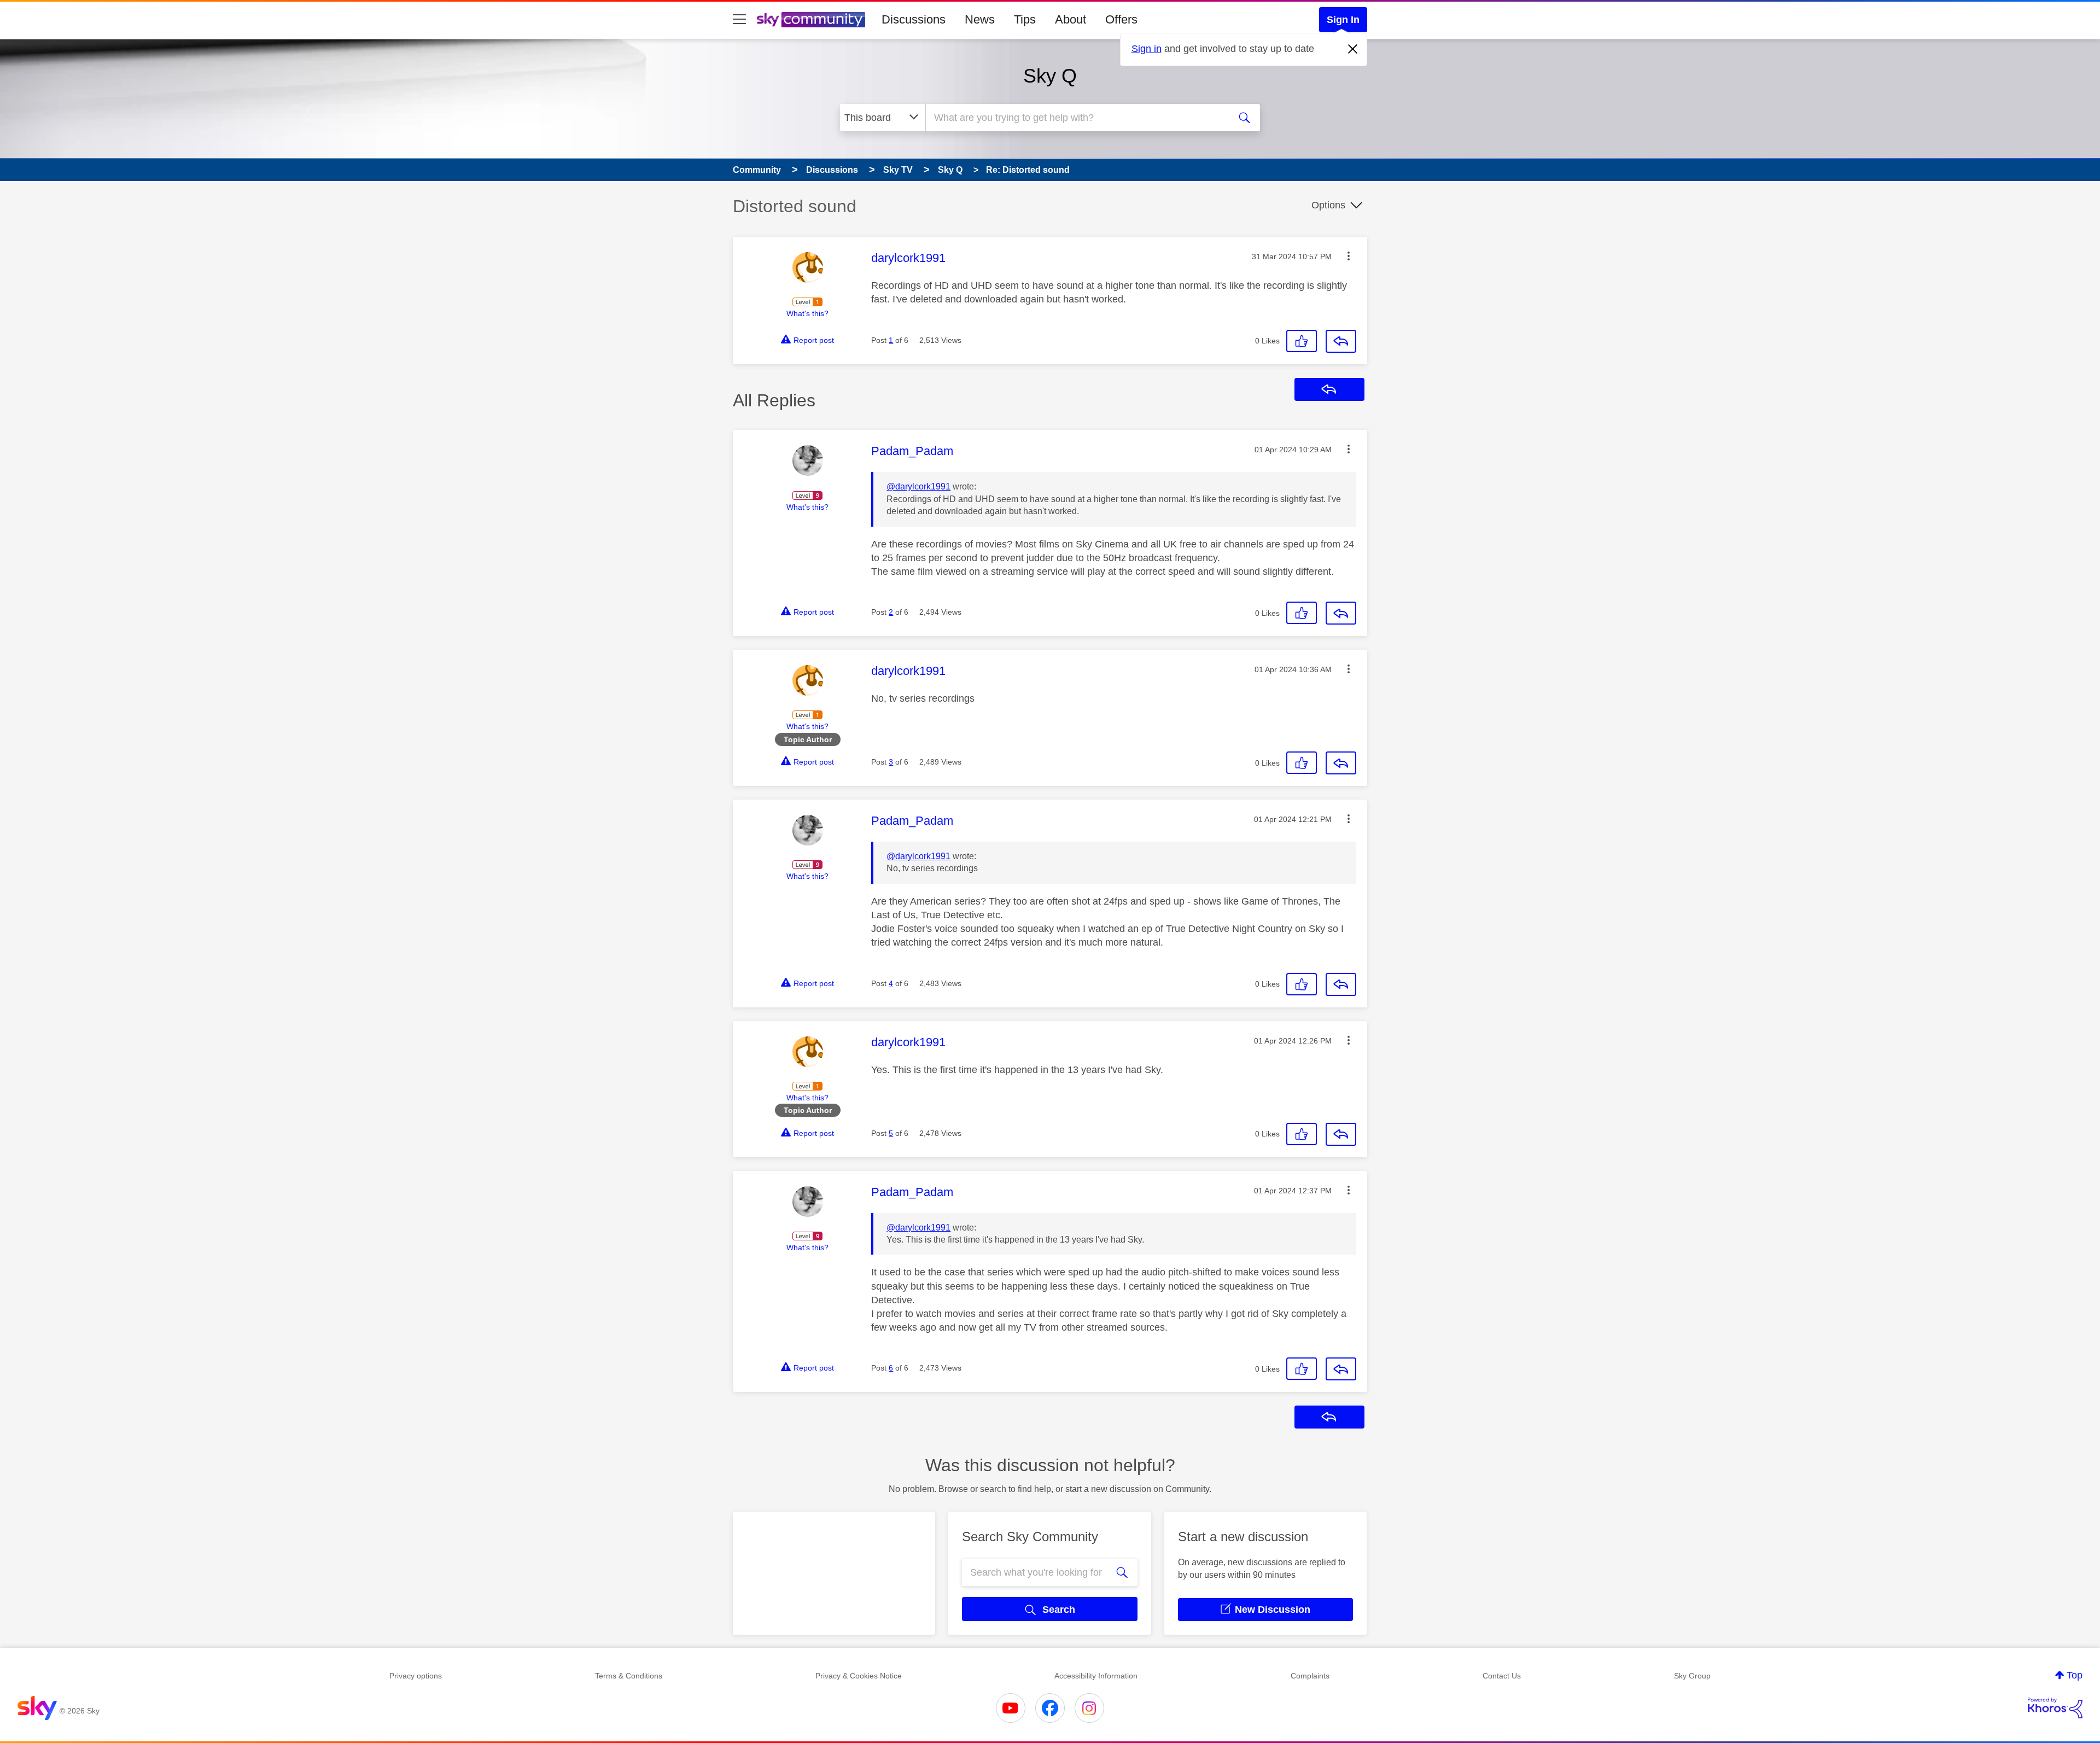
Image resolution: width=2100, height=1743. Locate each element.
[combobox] (1076, 118)
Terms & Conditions (629, 1676)
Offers (1121, 19)
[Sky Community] (811, 20)
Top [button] (2075, 1675)
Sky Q (1050, 76)
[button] (1349, 256)
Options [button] (1328, 205)
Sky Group (1692, 1676)
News (980, 19)
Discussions (914, 19)
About (1071, 19)
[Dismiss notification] (1353, 49)
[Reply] (1341, 341)
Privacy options (416, 1676)
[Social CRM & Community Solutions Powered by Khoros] (2055, 1708)
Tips (1025, 19)
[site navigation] (739, 20)
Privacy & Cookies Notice (859, 1676)
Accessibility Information (1096, 1676)
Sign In (1343, 20)
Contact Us (1502, 1676)
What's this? (807, 313)
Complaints (1310, 1676)
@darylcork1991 (918, 486)
